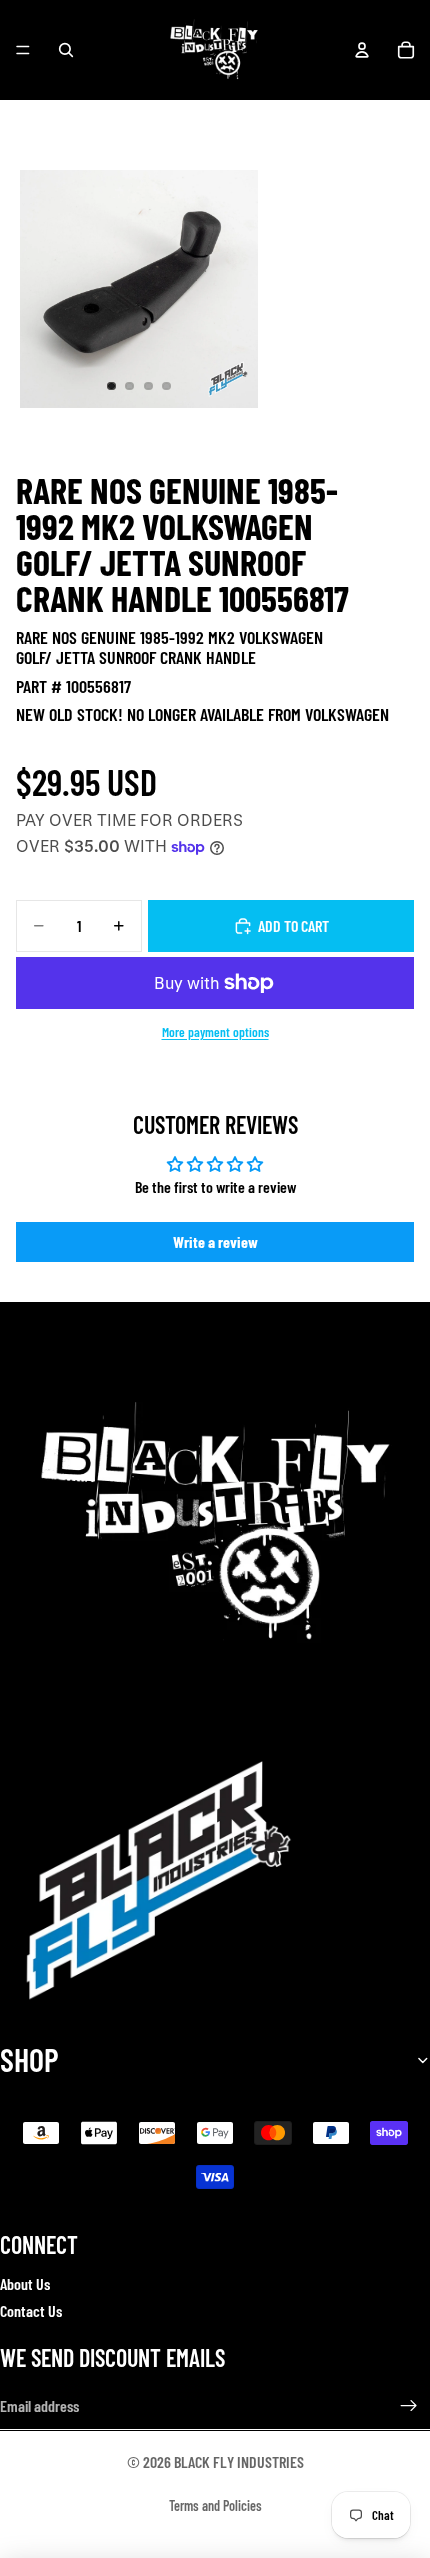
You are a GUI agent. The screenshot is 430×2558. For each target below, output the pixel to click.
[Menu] (23, 50)
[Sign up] (409, 2406)
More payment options (215, 1032)
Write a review (215, 1241)
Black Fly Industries (239, 2461)
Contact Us (31, 2310)
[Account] (362, 50)
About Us (25, 2283)
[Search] (66, 50)
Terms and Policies (215, 2505)
